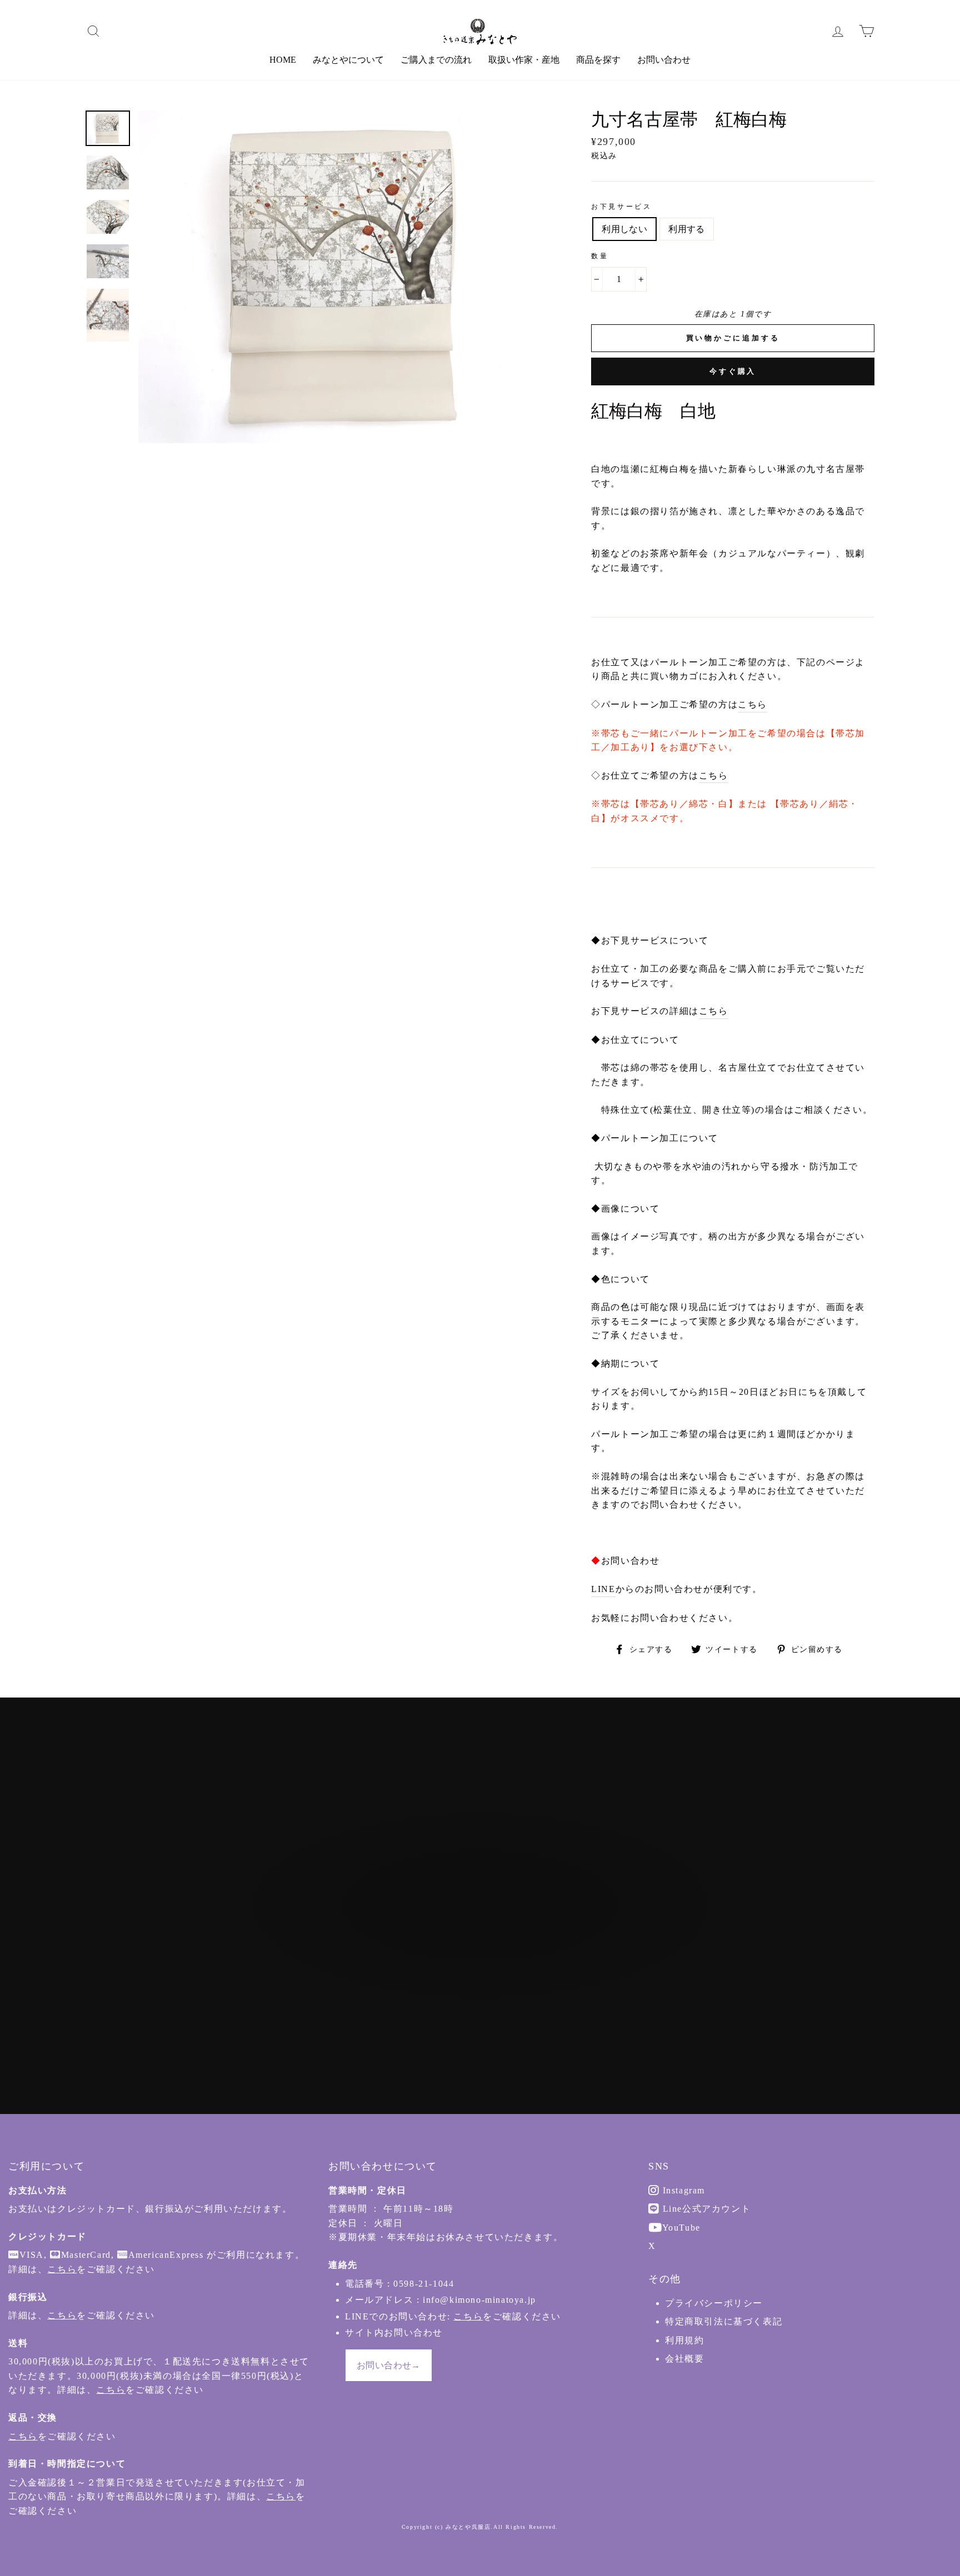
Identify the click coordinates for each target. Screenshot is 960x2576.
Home (283, 60)
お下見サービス (621, 207)
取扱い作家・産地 (524, 60)
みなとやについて (348, 60)
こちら (752, 704)
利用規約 (684, 2340)
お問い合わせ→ (389, 2365)
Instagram (682, 2190)
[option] (346, 277)
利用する (687, 229)
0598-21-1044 (424, 2284)
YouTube (680, 2228)
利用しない (624, 229)
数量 (600, 256)
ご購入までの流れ (436, 60)
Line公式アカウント (705, 2209)
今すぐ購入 (733, 371)
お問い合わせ (664, 60)
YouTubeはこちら (486, 1967)
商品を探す (598, 60)
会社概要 (684, 2359)
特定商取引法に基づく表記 (724, 2321)
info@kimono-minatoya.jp (479, 2300)
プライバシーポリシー (714, 2303)
